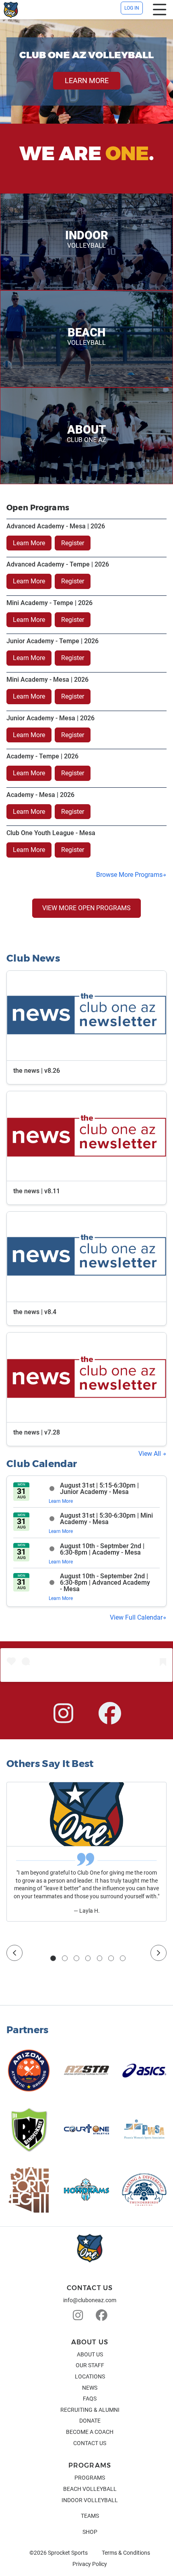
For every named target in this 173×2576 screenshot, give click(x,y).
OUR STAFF (90, 2365)
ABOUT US (90, 2354)
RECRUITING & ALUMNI (90, 2410)
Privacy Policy (90, 2564)
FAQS (90, 2399)
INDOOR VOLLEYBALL (90, 2500)
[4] (88, 1958)
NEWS (90, 2388)
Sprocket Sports (68, 2553)
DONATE (90, 2421)
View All (150, 1454)
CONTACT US (90, 2443)
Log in (132, 8)
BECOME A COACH (90, 2432)
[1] (53, 1958)
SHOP (90, 2532)
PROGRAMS (90, 2478)
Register (73, 543)
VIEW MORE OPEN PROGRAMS (86, 908)
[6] (111, 1958)
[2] (65, 1958)
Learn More (29, 543)
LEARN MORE (87, 80)
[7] (123, 1958)
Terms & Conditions (126, 2553)
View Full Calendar (136, 1617)
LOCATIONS (90, 2376)
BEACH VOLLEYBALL (90, 2489)
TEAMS (90, 2516)
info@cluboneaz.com (90, 2300)
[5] (100, 1958)
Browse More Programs (129, 875)
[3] (76, 1958)
